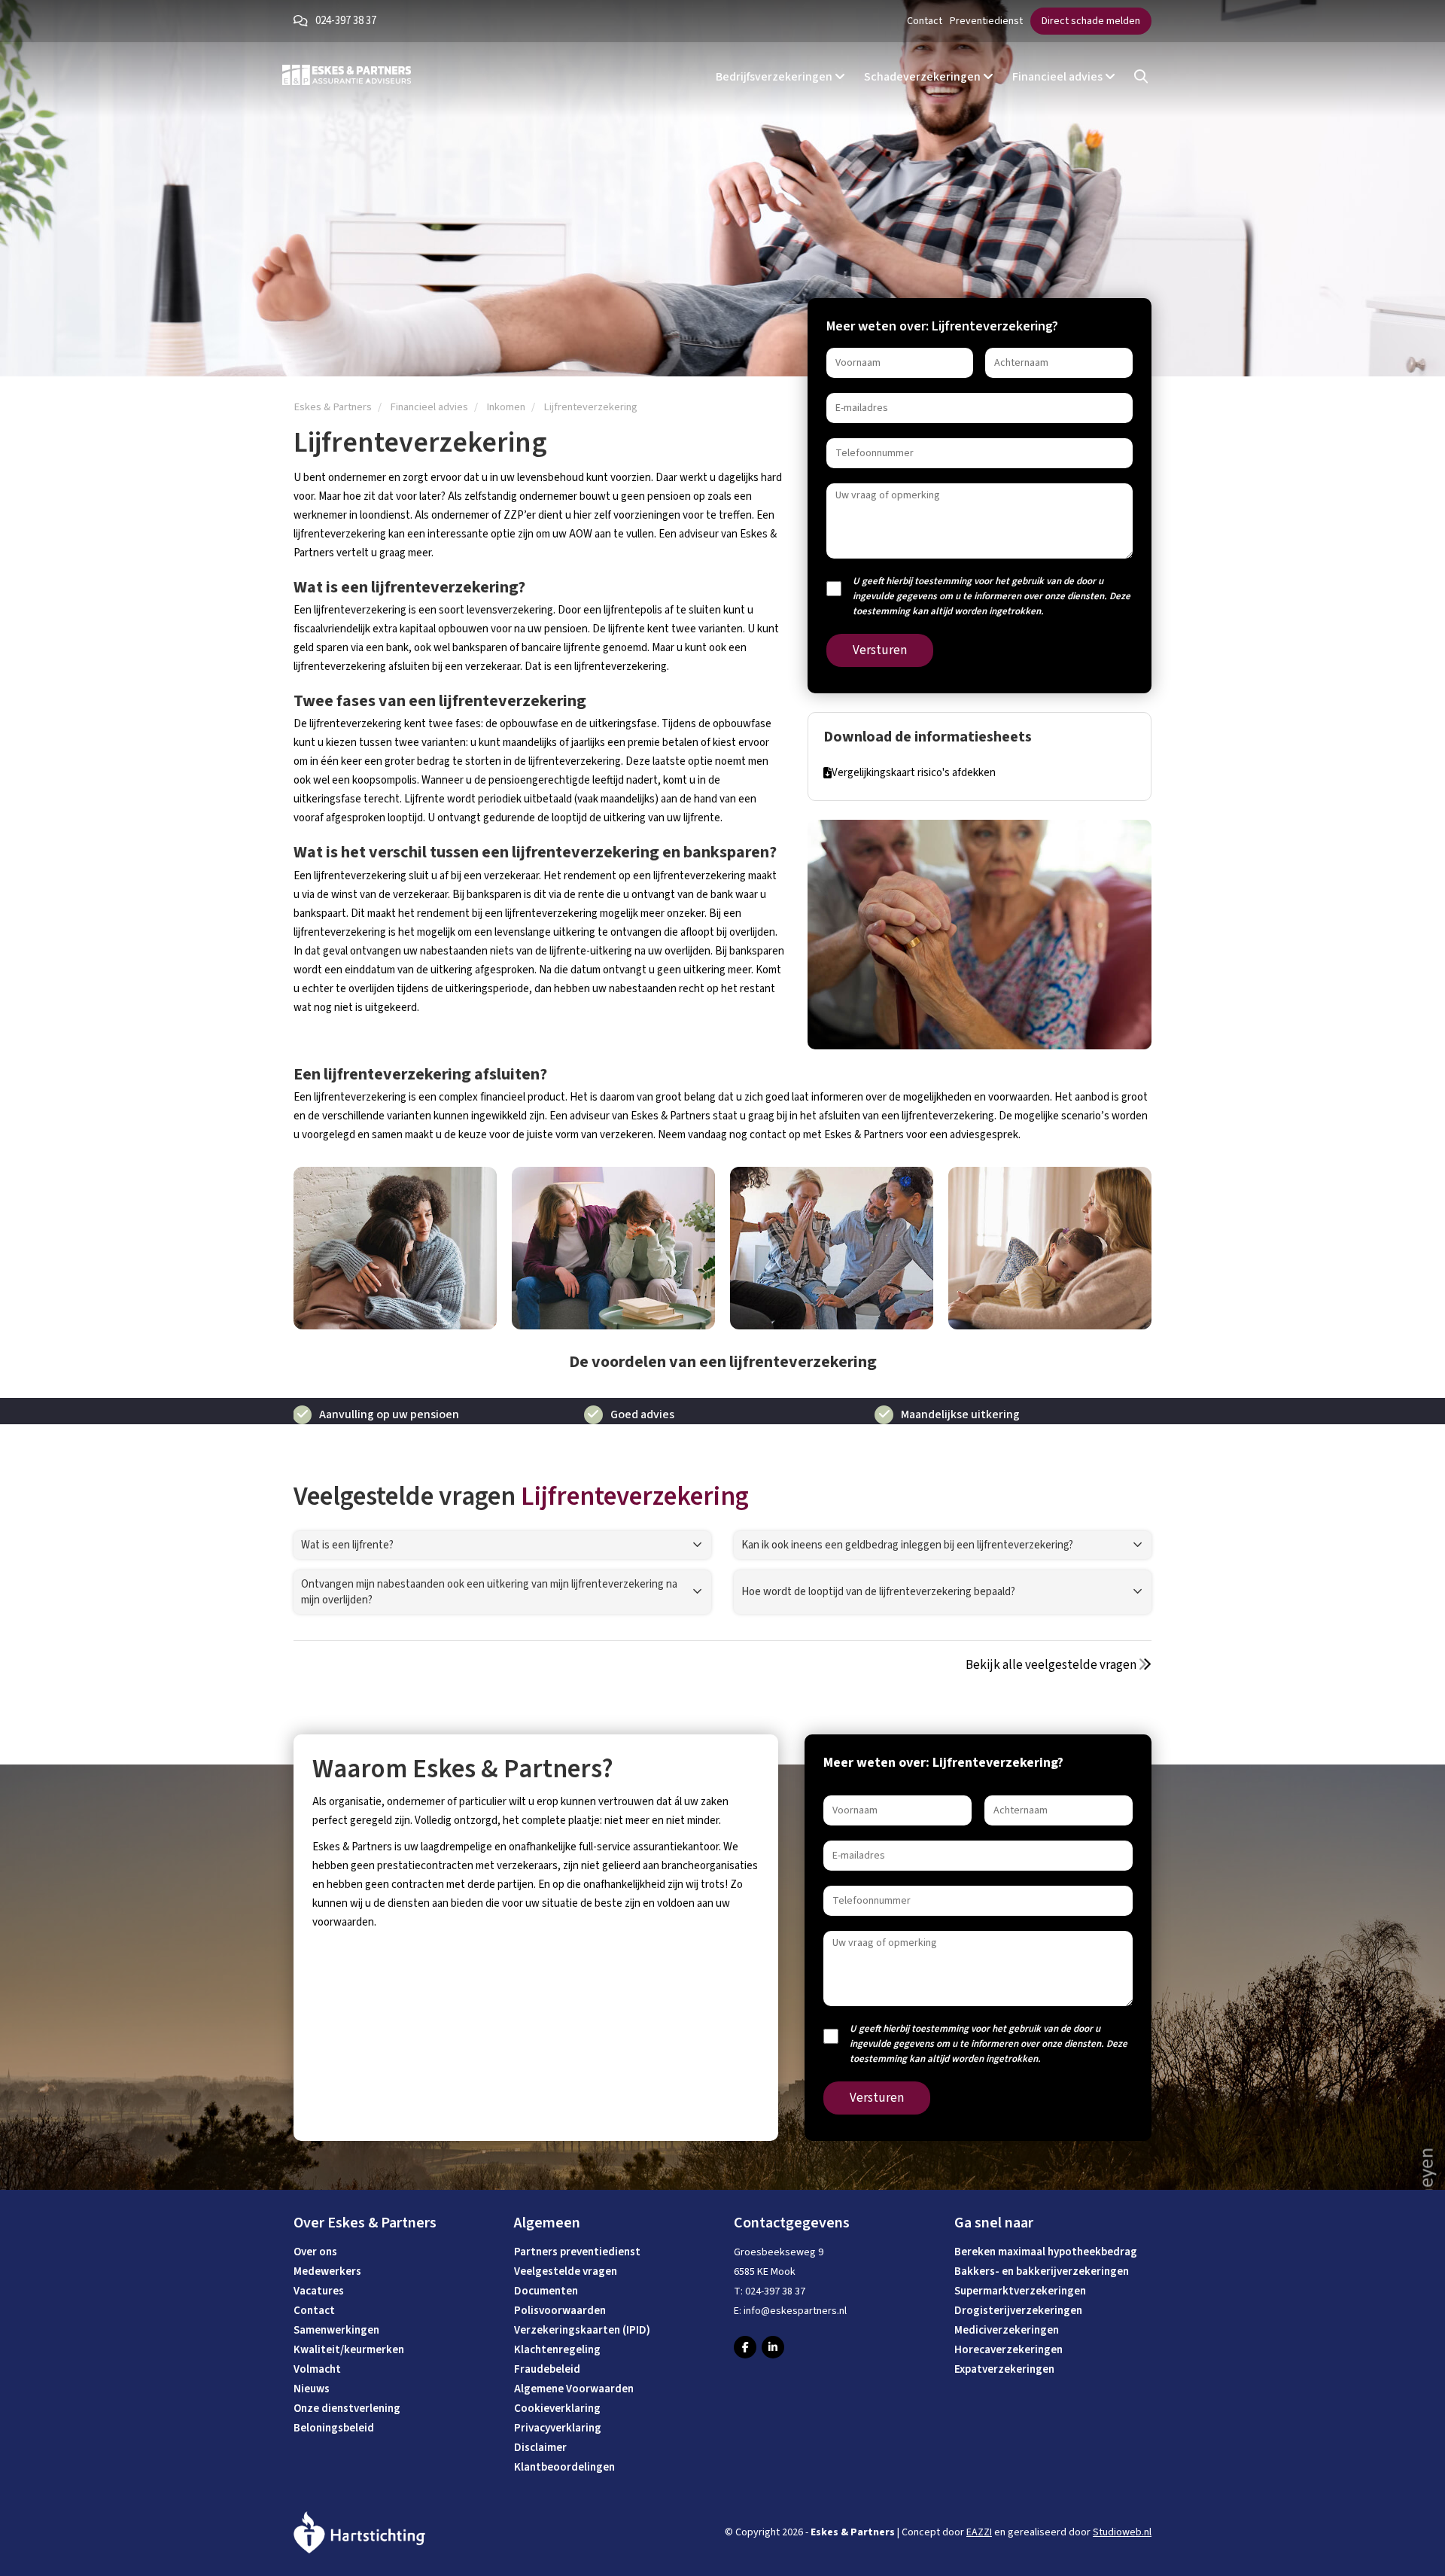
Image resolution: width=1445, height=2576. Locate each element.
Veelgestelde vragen (566, 2272)
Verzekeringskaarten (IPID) (582, 2330)
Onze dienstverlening (347, 2409)
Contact (925, 21)
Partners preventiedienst (577, 2252)
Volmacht (317, 2369)
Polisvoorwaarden (560, 2311)
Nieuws (312, 2389)
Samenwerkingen (336, 2330)
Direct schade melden (1091, 21)
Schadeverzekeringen (923, 77)
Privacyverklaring (558, 2428)
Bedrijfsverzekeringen (775, 77)
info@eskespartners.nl (795, 2311)
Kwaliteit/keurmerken (349, 2350)
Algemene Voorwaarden (574, 2389)
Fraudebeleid (547, 2369)
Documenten (546, 2291)
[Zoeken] (1141, 77)
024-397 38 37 (346, 21)
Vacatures (319, 2291)
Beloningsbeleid (334, 2428)
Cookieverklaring (557, 2409)
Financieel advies (1059, 77)
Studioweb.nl (1122, 2532)
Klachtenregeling (557, 2350)
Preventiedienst (986, 21)
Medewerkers (327, 2272)
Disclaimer (540, 2448)
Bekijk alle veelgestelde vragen (1052, 1665)
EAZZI (979, 2532)
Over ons (315, 2252)
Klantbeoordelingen (564, 2467)
